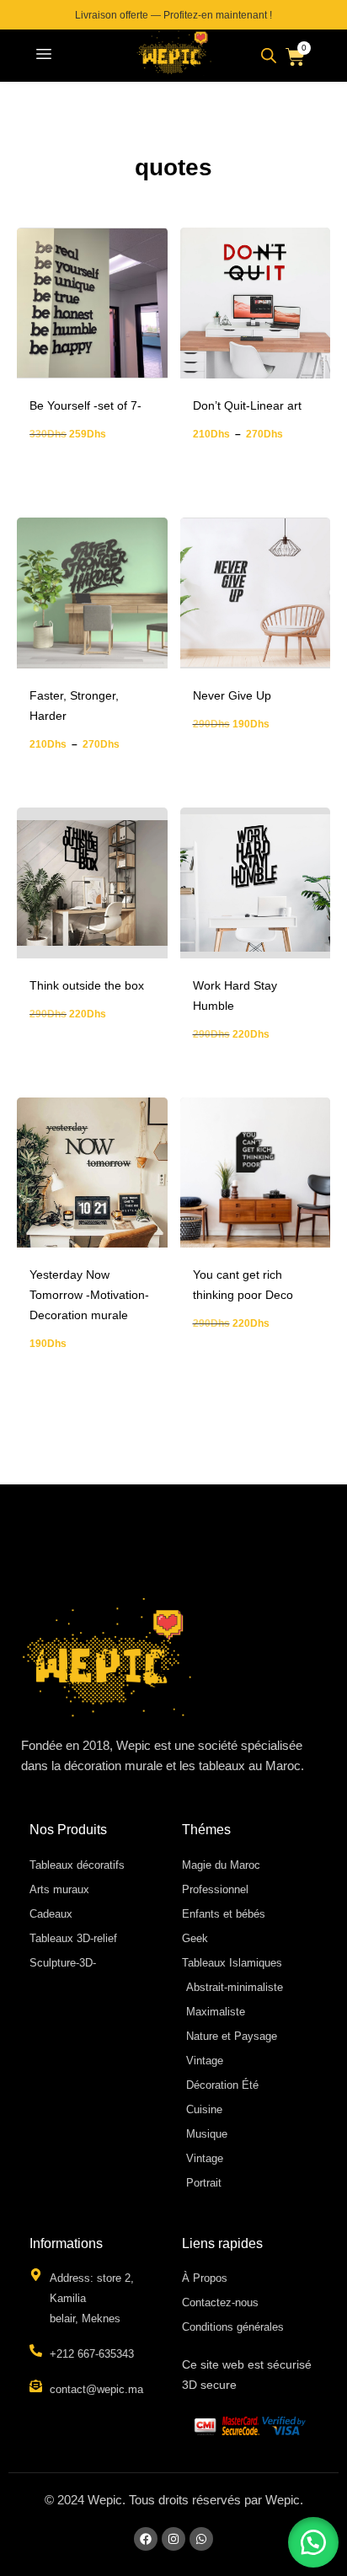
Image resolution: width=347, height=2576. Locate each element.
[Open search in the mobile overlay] (269, 56)
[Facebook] (146, 2539)
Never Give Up (232, 695)
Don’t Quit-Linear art (247, 405)
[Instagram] (173, 2539)
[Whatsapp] (201, 2539)
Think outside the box (87, 985)
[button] (44, 56)
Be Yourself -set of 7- (85, 405)
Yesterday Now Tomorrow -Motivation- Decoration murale (89, 1295)
